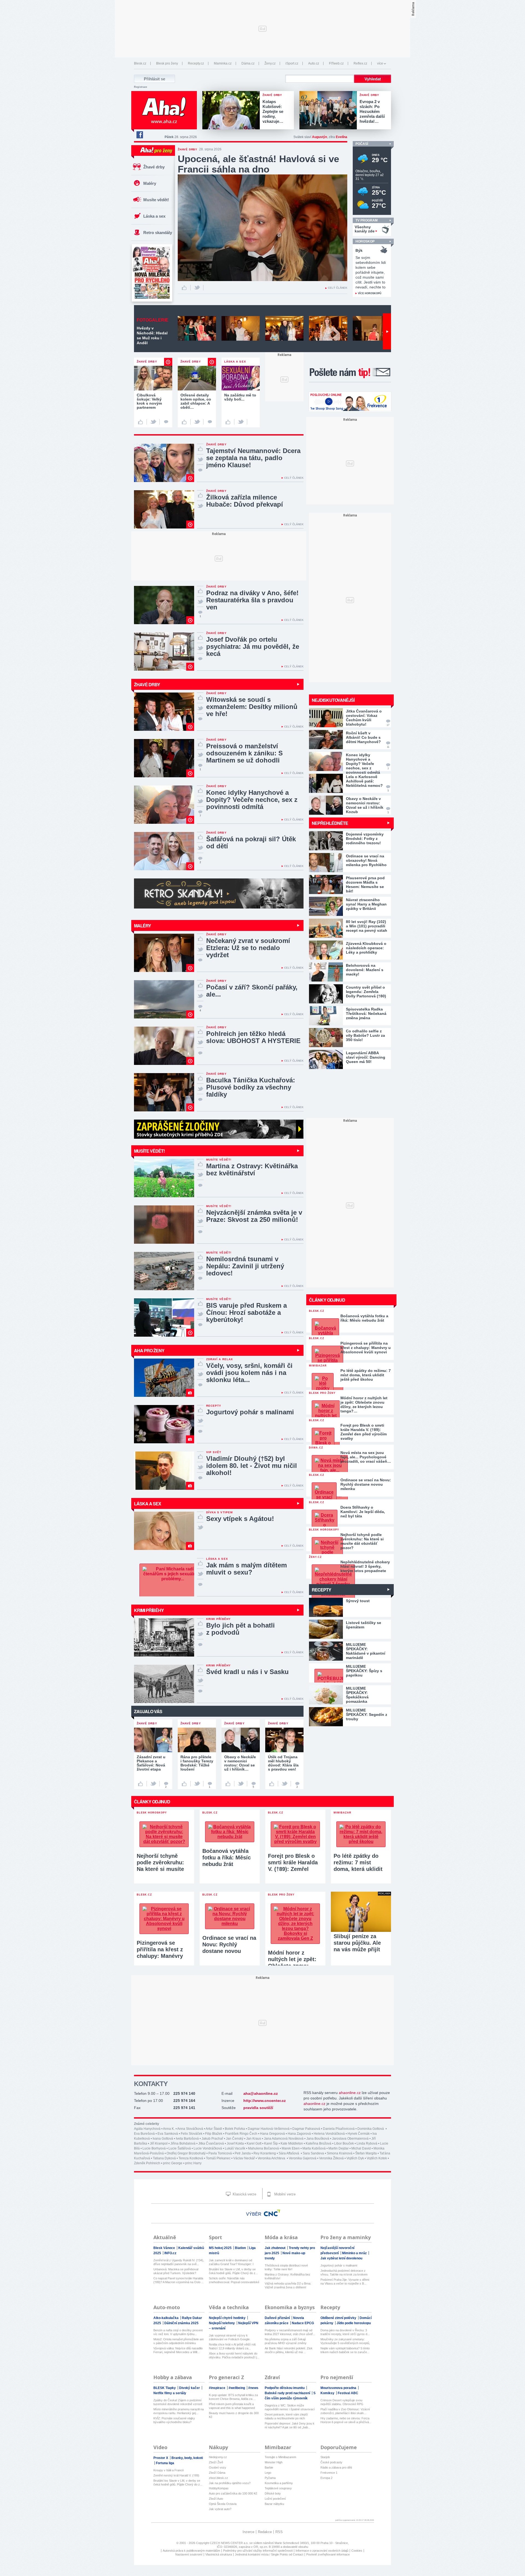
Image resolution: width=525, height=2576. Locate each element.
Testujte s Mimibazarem (280, 2457)
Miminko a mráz (355, 2253)
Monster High (274, 2462)
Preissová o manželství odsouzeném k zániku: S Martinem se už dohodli (244, 753)
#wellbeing (237, 2388)
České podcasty (331, 2462)
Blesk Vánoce (165, 2248)
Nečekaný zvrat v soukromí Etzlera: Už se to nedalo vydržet (248, 948)
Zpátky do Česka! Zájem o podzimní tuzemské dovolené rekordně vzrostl (178, 2402)
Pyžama (270, 2478)
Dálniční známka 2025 (181, 2323)
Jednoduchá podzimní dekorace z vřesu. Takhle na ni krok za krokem (344, 2273)
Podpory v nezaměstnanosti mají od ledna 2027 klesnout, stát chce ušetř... (290, 2332)
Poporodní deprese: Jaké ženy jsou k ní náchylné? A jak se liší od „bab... (290, 2425)
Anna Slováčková (190, 2129)
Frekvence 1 (329, 2473)
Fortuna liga (165, 2463)
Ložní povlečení (275, 2499)
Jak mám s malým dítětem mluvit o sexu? (247, 1569)
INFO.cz (170, 2253)
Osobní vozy (218, 2467)
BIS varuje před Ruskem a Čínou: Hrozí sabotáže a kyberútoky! (247, 1312)
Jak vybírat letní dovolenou (341, 2258)
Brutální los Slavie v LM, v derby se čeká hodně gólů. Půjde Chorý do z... (233, 2271)
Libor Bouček (344, 2143)
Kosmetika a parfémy (279, 2483)
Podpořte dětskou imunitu (285, 2388)
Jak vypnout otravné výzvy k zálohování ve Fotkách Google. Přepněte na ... (230, 2337)
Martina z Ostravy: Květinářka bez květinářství (252, 1169)
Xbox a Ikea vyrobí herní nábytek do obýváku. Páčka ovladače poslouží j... (234, 2355)
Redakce (265, 2532)
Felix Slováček (192, 2134)
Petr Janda (243, 2153)
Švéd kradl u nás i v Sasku (247, 1672)
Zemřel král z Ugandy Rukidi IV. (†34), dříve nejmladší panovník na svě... (179, 2262)
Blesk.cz (140, 63)
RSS (279, 2532)
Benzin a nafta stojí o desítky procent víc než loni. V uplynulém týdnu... (178, 2332)
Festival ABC (348, 2393)
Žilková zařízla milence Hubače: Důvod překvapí (245, 501)
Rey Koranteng (265, 2153)
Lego (268, 2473)
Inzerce (248, 2532)
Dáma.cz (248, 63)
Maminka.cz (223, 63)
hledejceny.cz (218, 2457)
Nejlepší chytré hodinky (228, 2318)
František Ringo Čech (241, 2134)
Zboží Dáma (217, 2473)
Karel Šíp (271, 2143)
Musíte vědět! (156, 200)
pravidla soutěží (258, 2108)
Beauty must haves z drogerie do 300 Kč (234, 2415)
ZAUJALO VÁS (148, 1711)
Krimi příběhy (149, 1610)
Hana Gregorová (272, 2134)
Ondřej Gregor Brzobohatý (186, 2153)
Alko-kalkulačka (166, 2318)
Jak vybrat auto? (220, 2509)
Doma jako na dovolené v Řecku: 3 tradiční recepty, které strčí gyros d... (345, 2332)
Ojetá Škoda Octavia (223, 2504)
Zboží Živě (216, 2462)
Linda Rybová (367, 2143)
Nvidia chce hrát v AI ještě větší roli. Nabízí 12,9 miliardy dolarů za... (233, 2346)
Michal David (361, 2148)
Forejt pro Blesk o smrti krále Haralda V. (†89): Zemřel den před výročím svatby (364, 1432)
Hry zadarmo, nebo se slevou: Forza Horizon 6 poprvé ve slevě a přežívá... (346, 2420)
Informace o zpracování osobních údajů (322, 2551)
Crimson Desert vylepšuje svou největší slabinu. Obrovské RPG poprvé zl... (342, 2402)
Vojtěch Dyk (355, 2158)
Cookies (357, 2551)
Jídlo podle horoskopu (354, 2323)
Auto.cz (314, 63)
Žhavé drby (154, 167)
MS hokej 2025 (221, 2248)
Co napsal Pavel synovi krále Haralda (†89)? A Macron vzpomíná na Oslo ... (179, 2280)
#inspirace (218, 2388)
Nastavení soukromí (189, 2554)
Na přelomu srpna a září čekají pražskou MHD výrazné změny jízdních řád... (286, 2341)
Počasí (362, 144)
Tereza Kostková (191, 2158)
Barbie (269, 2467)
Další (387, 331)
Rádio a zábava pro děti (336, 2467)
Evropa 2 (326, 2478)
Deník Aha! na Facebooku (139, 135)
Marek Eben (291, 2148)
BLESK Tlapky (165, 2388)
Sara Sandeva (313, 2153)
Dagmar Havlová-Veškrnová (269, 2129)
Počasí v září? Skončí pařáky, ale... (252, 991)
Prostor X (161, 2458)
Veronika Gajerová (303, 2158)
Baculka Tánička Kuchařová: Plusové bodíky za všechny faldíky (251, 1087)
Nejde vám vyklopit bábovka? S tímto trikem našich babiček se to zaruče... (345, 2350)
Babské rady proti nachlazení (288, 2393)
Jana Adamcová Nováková (284, 2139)
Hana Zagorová (299, 2134)
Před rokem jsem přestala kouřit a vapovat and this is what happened (232, 2406)
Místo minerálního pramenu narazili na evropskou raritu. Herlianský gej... (179, 2411)
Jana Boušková (318, 2139)
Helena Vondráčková (329, 2134)
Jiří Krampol (159, 2143)
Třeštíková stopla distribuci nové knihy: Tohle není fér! (286, 2267)
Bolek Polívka (235, 2129)
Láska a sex (154, 216)
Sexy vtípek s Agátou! (240, 1519)
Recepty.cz (196, 63)
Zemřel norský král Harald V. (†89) (176, 2475)
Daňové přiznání (278, 2318)
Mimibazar (318, 1366)
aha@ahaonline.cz (261, 2093)
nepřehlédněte (330, 823)
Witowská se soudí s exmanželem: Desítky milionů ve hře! (252, 707)
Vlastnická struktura (219, 2554)
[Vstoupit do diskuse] (166, 422)
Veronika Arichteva (272, 2158)
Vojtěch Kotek (377, 2158)
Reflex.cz (360, 63)
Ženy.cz (270, 63)
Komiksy (328, 2393)
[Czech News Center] (272, 2213)
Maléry (150, 183)
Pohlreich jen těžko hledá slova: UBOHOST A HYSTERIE (253, 1037)
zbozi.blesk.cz (218, 2478)
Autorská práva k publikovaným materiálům (191, 2551)
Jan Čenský (235, 2139)
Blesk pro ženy (167, 63)
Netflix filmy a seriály (170, 2393)
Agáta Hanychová (147, 2129)
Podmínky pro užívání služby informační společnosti (258, 2551)
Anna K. (169, 2129)
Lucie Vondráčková (208, 2148)
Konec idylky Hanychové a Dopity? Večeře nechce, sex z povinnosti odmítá (252, 800)
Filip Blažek (214, 2134)
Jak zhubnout (275, 2248)
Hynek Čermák (359, 2134)
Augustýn (320, 137)
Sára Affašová (289, 2153)
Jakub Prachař (212, 2139)
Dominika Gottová (371, 2129)
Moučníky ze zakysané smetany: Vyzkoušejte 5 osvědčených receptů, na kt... (345, 2341)
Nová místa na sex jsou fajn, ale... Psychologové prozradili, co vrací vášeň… (366, 1457)
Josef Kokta (235, 2143)
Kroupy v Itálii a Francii (168, 2470)
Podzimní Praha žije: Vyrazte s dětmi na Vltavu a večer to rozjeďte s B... (345, 2282)
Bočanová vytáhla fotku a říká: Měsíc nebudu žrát (364, 1318)
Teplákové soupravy (278, 2488)
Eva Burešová (144, 2134)
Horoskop (365, 241)
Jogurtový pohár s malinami (250, 1412)
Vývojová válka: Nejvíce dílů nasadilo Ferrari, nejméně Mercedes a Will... (178, 2350)
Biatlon (241, 2248)
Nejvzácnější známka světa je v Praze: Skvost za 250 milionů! (254, 1216)
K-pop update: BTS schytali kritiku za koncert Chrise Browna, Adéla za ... (233, 2397)
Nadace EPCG (303, 2323)
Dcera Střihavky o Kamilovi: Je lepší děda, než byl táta (363, 1512)
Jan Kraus (254, 2139)
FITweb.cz (336, 63)
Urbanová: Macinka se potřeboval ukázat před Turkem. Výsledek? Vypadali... (176, 2271)
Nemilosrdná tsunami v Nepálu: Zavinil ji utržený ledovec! (245, 1266)
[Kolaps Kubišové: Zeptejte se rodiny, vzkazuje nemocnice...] (232, 111)
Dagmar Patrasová (306, 2129)
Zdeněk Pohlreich (147, 2163)
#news (253, 2388)
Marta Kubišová (314, 2148)
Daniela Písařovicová (339, 2129)
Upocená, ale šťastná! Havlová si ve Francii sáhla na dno (258, 164)
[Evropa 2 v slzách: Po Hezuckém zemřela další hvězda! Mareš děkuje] (329, 111)
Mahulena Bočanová (263, 2148)
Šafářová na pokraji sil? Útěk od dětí (251, 842)
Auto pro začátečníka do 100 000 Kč (233, 2493)
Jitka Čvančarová (211, 2143)
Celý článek (338, 288)
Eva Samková (168, 2134)
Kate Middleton (292, 2143)
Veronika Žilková (331, 2158)
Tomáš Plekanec (218, 2158)
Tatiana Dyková (164, 2158)
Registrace (141, 87)
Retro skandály (158, 233)
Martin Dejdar (339, 2148)
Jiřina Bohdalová (183, 2143)
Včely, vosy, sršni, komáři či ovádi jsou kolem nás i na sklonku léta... (249, 1373)
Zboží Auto (216, 2499)
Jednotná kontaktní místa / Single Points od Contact (269, 2554)
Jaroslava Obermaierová (350, 2139)
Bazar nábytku (274, 2504)
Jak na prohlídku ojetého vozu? (230, 2483)
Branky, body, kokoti (187, 2458)
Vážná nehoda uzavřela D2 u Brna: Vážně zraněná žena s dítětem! (288, 2285)
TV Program (367, 220)
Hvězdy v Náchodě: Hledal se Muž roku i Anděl (152, 335)
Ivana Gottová (163, 2139)
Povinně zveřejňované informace (328, 2554)
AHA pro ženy (149, 1350)
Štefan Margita (366, 2153)
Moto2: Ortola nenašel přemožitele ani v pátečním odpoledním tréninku (178, 2341)
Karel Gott (254, 2143)
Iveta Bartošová (187, 2139)
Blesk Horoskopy (324, 1530)
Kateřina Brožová (319, 2143)
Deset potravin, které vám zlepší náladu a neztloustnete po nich (286, 2416)
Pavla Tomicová (220, 2153)
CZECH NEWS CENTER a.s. (230, 2543)
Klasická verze (244, 2194)
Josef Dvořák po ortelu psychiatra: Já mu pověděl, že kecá (253, 646)
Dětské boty (273, 2493)
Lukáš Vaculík (235, 2148)
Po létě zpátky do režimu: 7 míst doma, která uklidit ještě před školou (366, 1375)
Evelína (342, 137)
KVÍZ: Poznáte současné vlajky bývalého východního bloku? (174, 2420)
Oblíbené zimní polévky (339, 2318)
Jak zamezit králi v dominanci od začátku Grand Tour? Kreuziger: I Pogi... (231, 2262)
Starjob (325, 2457)
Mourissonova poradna (339, 2388)
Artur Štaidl (214, 2129)
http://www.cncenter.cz (265, 2101)
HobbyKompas (219, 2488)
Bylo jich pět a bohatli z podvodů (240, 1629)
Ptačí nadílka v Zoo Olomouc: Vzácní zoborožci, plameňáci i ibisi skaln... (345, 2411)
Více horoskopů (370, 293)
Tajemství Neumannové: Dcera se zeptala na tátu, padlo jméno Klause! (253, 458)
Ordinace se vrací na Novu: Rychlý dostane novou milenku (366, 1484)
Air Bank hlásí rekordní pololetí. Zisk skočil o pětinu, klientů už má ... (289, 2350)
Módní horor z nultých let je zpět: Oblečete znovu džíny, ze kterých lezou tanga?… (364, 1404)
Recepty (321, 1590)
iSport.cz (292, 63)
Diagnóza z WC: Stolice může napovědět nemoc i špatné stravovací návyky (290, 2407)
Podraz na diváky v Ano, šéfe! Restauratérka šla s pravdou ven (252, 600)
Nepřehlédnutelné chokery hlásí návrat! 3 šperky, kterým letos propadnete (365, 1566)
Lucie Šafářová (180, 2148)
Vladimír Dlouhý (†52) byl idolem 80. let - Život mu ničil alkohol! (252, 1466)
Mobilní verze (284, 2194)
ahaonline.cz (350, 2093)
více (380, 63)
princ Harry (193, 2163)
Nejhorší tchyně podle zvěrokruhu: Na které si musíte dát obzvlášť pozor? (362, 1541)
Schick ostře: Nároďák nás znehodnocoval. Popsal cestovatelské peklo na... (234, 2280)
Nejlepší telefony (222, 2323)
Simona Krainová (340, 2153)
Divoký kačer (190, 2388)
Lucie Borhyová (154, 2148)
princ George (173, 2163)
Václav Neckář (244, 2158)
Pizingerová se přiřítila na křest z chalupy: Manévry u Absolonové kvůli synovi (366, 1348)
